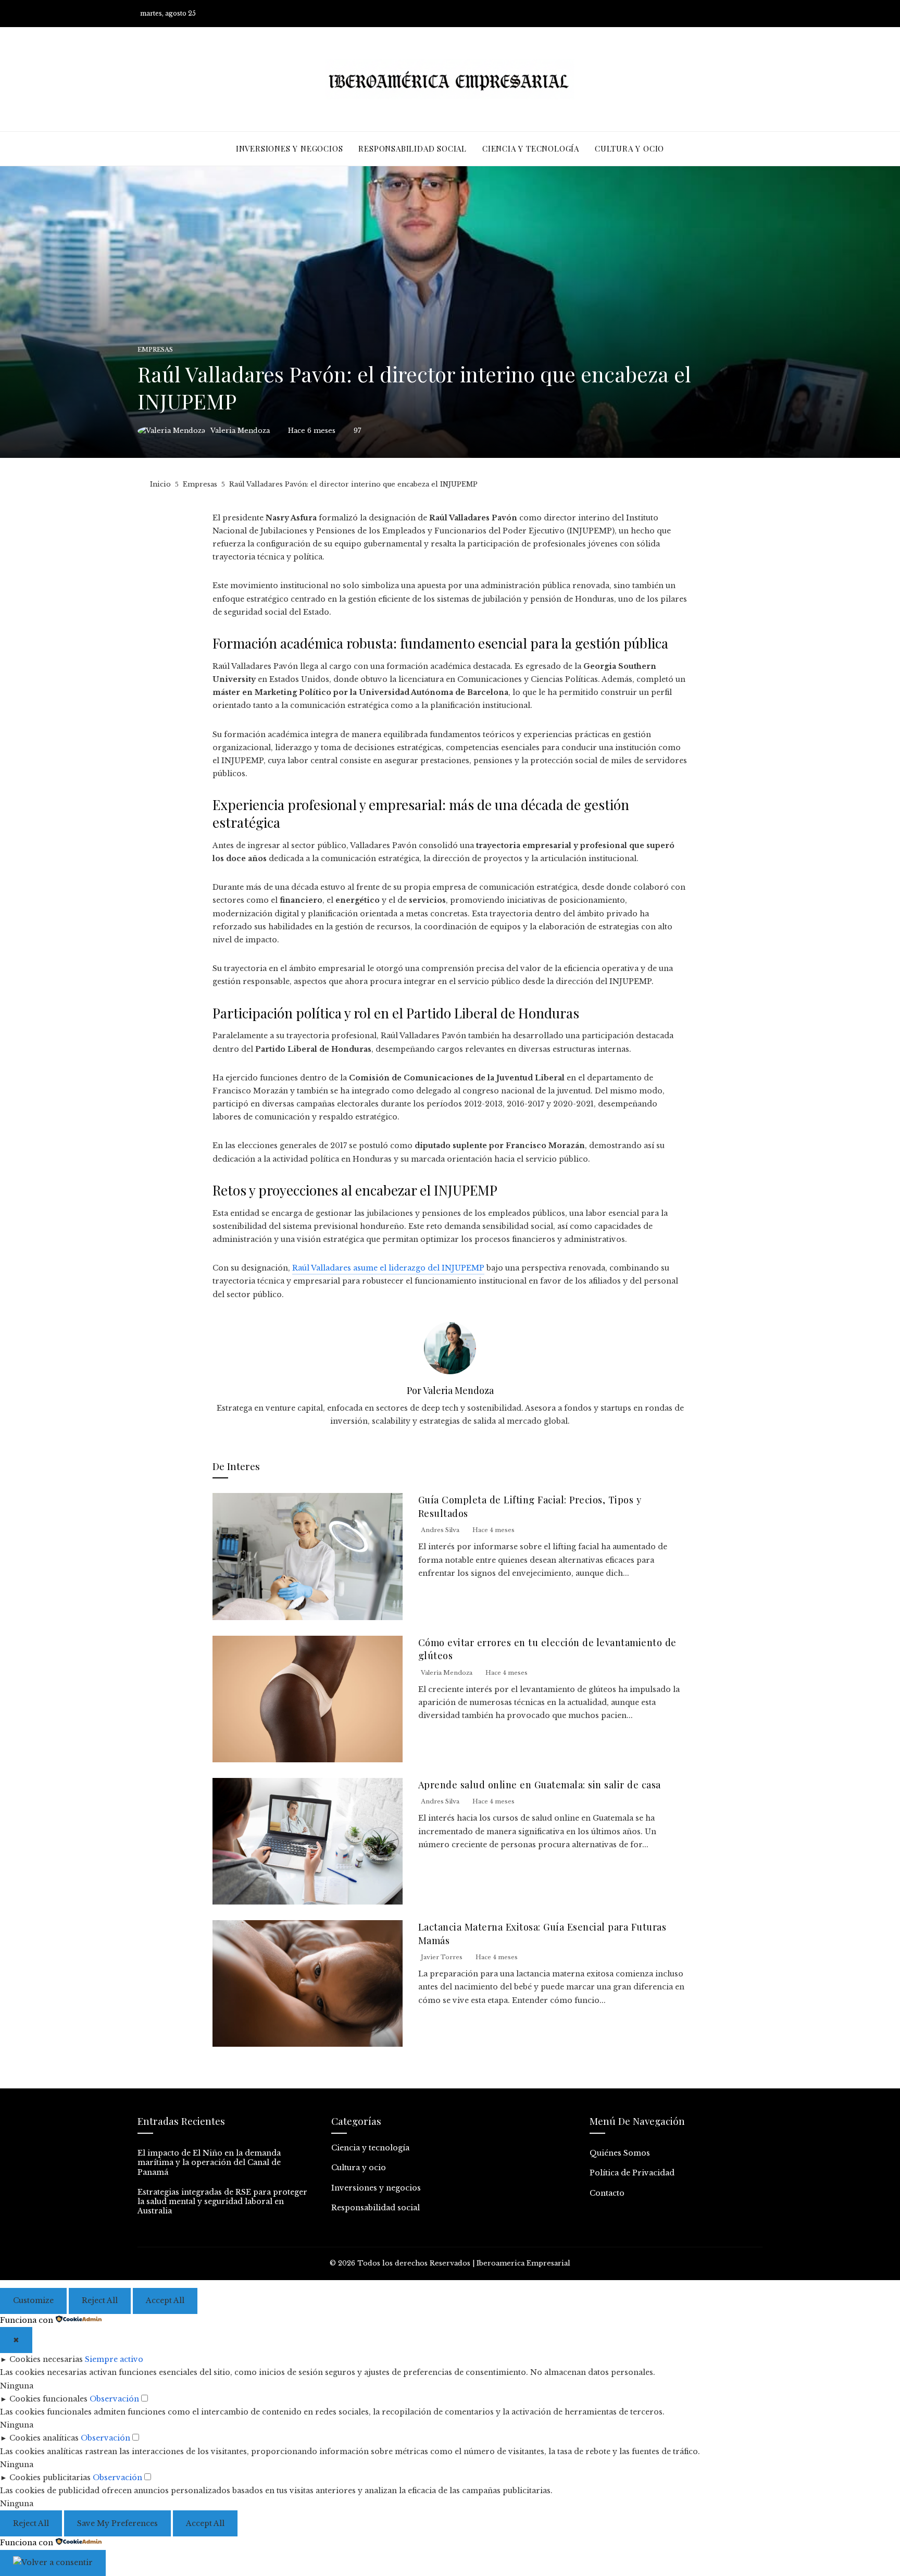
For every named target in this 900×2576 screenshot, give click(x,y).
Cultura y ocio (359, 2168)
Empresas (155, 350)
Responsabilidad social (376, 2208)
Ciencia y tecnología (370, 2148)
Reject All (100, 2300)
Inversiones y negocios (376, 2188)
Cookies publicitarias (50, 2478)
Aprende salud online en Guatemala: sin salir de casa (540, 1784)
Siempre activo (114, 2359)
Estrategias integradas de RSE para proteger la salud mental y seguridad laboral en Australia (222, 2201)
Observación (114, 2399)
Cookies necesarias (46, 2359)
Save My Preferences (117, 2523)
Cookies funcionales (48, 2399)
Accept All (165, 2300)
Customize (33, 2300)
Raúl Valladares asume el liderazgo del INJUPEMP (388, 1268)
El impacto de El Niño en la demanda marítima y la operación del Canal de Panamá (209, 2162)
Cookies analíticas (44, 2438)
